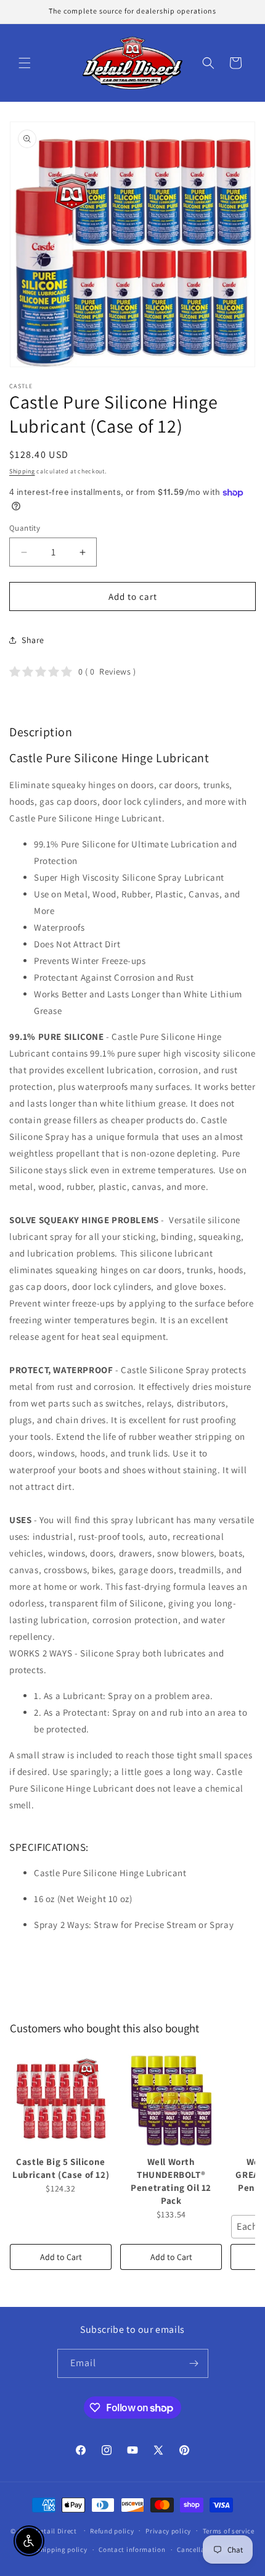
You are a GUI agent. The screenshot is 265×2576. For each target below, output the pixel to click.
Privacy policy (168, 2531)
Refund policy (112, 2531)
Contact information (132, 2549)
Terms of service (229, 2531)
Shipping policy (62, 2549)
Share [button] (33, 640)
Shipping (22, 471)
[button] (25, 63)
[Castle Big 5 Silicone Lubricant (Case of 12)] (61, 2101)
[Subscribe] (194, 2363)
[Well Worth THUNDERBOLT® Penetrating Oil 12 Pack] (171, 2101)
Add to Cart (61, 2257)
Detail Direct (56, 2530)
